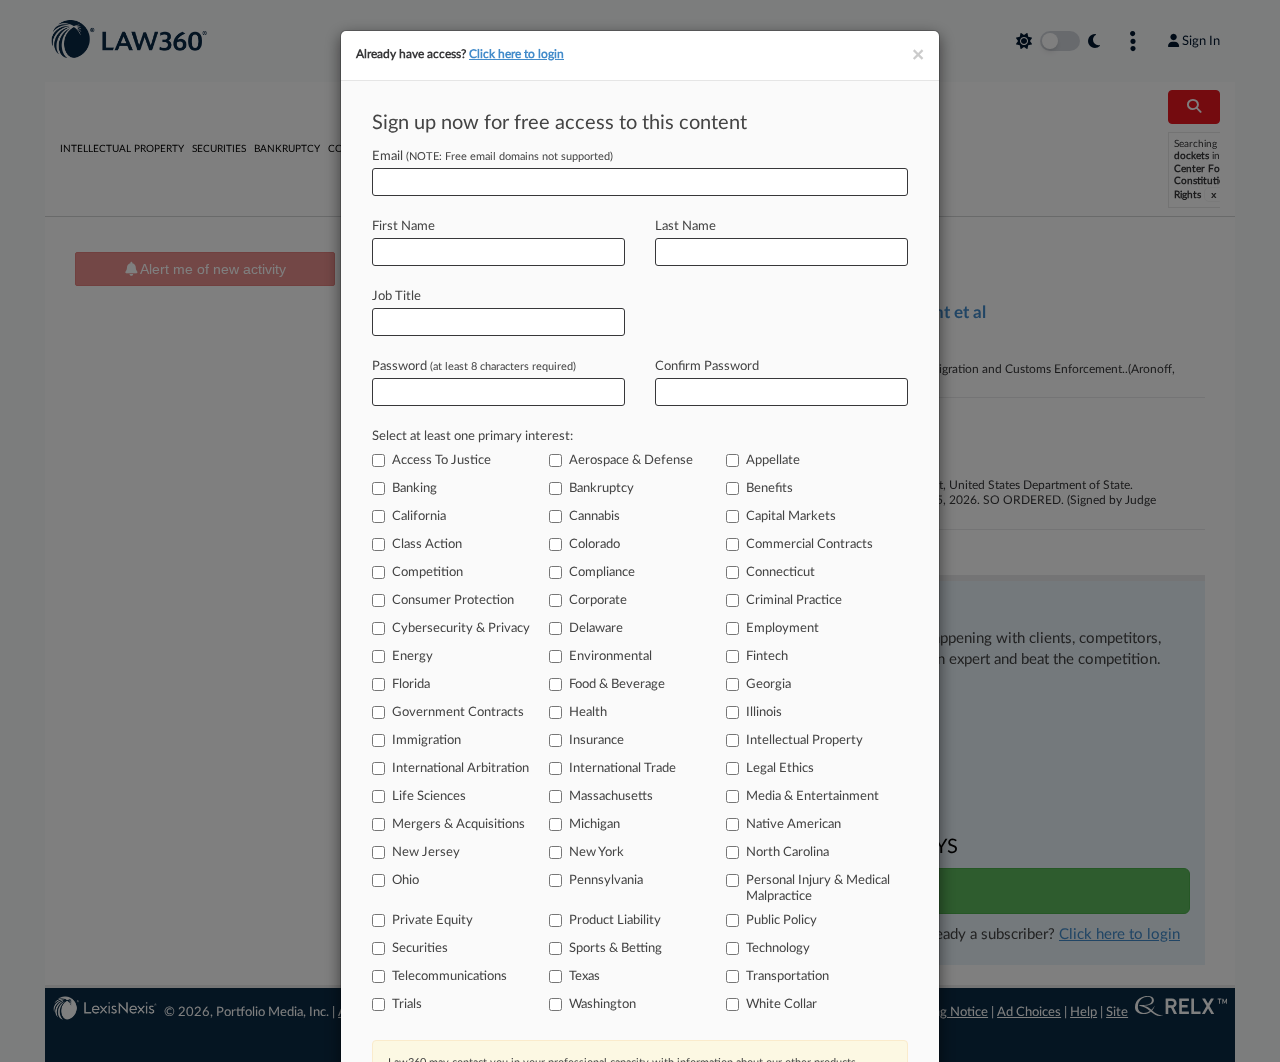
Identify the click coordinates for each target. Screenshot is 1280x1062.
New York (596, 852)
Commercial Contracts (809, 544)
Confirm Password (707, 366)
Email (492, 156)
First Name (403, 226)
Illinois (764, 712)
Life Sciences (429, 796)
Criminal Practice (794, 600)
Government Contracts (458, 712)
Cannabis (594, 516)
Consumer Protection (453, 600)
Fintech (767, 656)
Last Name (685, 226)
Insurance (596, 740)
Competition (427, 572)
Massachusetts (611, 796)
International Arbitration (460, 768)
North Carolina (787, 852)
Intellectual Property (804, 740)
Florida (411, 684)
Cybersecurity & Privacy (461, 628)
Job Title (396, 296)
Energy (412, 656)
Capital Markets (791, 516)
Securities (420, 948)
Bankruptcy (601, 488)
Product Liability (615, 920)
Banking (414, 488)
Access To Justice (441, 460)
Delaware (596, 628)
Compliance (602, 572)
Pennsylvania (606, 880)
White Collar (781, 1004)
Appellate (773, 460)
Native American (793, 824)
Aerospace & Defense (631, 460)
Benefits (769, 488)
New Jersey (426, 852)
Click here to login (516, 54)
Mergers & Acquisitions (458, 824)
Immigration (426, 740)
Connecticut (780, 572)
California (419, 516)
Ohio (405, 880)
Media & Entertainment (812, 796)
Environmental (610, 656)
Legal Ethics (780, 768)
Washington (602, 1004)
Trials (407, 1004)
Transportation (787, 976)
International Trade (622, 768)
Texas (584, 976)
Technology (778, 948)
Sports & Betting (615, 948)
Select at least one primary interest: (472, 436)
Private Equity (432, 920)
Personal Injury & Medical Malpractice (818, 888)
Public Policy (781, 920)
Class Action (427, 544)
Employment (782, 628)
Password (474, 366)
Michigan (594, 824)
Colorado (594, 544)
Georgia (768, 684)
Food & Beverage (617, 684)
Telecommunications (449, 976)
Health (588, 712)
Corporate (598, 600)
